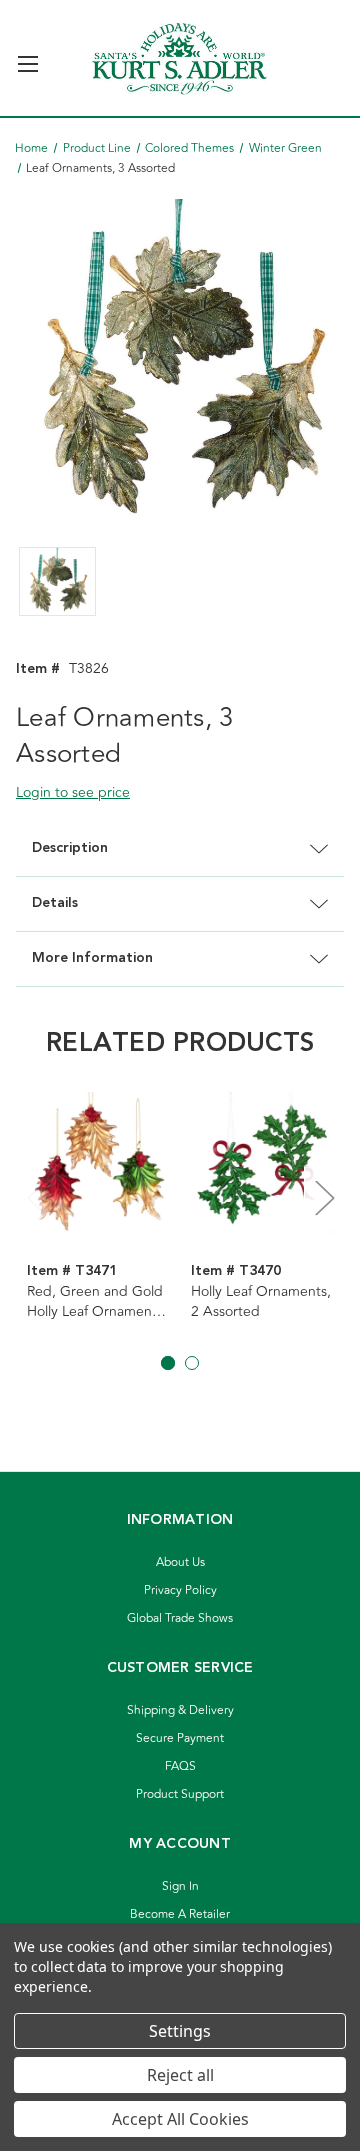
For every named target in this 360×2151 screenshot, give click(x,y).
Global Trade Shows (180, 1618)
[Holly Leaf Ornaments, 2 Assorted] (262, 1164)
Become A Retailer (180, 1914)
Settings (180, 2031)
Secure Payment (180, 1738)
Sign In (180, 1886)
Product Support (180, 1794)
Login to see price (73, 792)
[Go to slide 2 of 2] (192, 1363)
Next (324, 1197)
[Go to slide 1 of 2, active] (168, 1363)
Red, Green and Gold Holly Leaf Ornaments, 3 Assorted (97, 1302)
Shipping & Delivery (180, 1710)
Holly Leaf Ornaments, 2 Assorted (261, 1302)
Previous (36, 1197)
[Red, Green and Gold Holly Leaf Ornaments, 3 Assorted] (98, 1164)
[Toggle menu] (27, 55)
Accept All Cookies (180, 2119)
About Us (180, 1562)
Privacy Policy (180, 1590)
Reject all (180, 2075)
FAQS (180, 1766)
